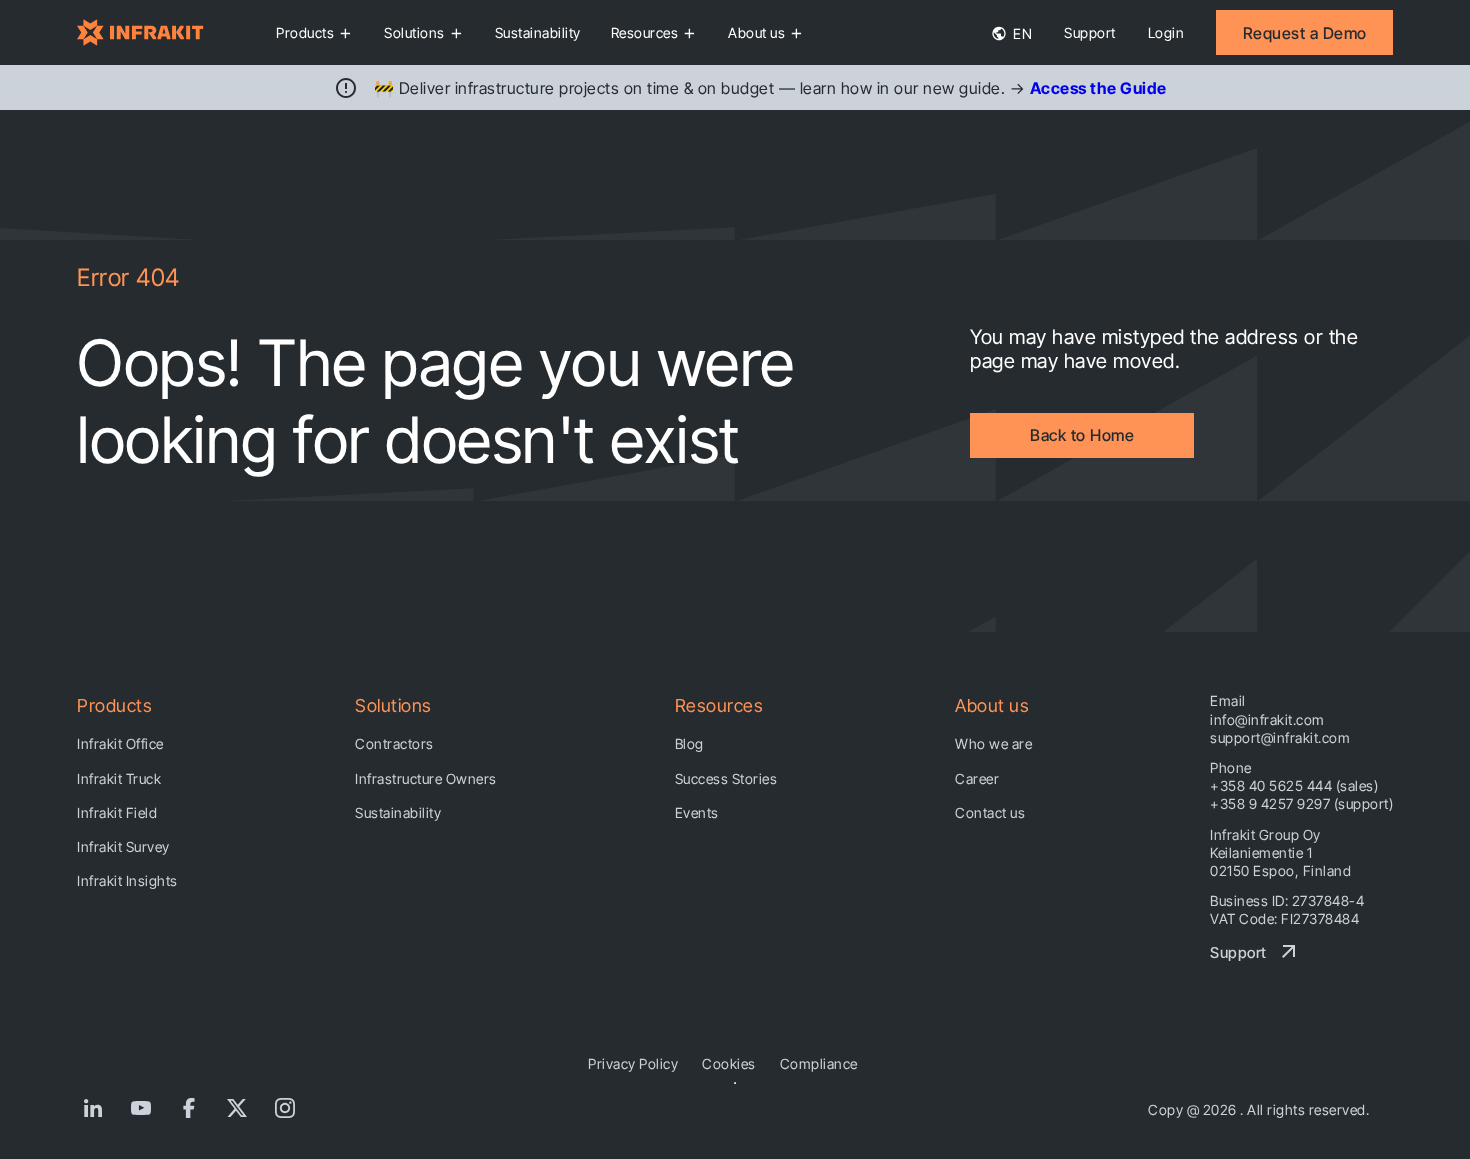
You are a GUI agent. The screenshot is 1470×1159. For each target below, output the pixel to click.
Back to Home (1082, 435)
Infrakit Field (117, 812)
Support (1090, 32)
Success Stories (726, 778)
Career (977, 778)
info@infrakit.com (1267, 719)
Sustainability (538, 32)
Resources (645, 32)
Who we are (993, 743)
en (1021, 33)
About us (756, 32)
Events (697, 812)
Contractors (394, 743)
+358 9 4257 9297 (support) (1301, 803)
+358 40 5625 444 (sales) (1294, 785)
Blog (689, 743)
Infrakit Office (120, 743)
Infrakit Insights (127, 880)
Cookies (729, 1063)
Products (305, 32)
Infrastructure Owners (426, 778)
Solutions (414, 32)
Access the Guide (1098, 88)
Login (1166, 32)
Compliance (819, 1063)
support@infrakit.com (1280, 737)
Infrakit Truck (119, 778)
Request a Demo (1305, 33)
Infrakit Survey (123, 846)
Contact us (990, 812)
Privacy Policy (633, 1063)
